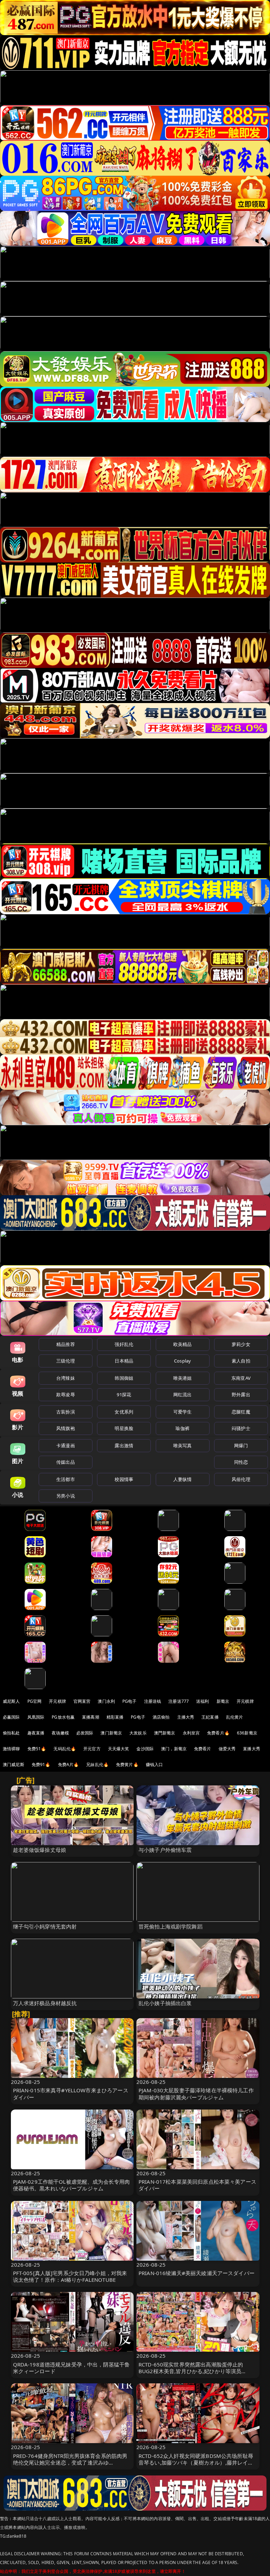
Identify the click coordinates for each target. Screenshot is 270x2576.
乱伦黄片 (235, 1717)
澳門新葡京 (165, 1733)
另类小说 (66, 1496)
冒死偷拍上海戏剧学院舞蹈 (171, 1926)
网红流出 (183, 1395)
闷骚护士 (241, 1428)
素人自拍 (241, 1361)
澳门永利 (106, 1701)
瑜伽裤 (182, 1428)
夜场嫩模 (60, 1733)
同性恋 (241, 1462)
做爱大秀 (227, 1749)
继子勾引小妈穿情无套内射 (45, 1926)
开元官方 (92, 1749)
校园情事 (124, 1479)
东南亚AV (241, 1378)
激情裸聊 (11, 1749)
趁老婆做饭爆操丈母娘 (40, 1850)
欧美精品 (183, 1344)
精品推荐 (66, 1344)
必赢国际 (11, 1717)
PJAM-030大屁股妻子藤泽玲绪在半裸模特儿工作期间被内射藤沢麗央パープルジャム (196, 2094)
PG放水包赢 (63, 1717)
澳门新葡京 (111, 1733)
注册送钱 (153, 1701)
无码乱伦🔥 (65, 1749)
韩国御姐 (124, 1378)
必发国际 (85, 1733)
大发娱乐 (138, 1733)
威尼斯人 (11, 1701)
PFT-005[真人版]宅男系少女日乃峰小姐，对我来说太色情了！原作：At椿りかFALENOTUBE (70, 2276)
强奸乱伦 (124, 1344)
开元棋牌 (57, 1701)
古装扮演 (66, 1412)
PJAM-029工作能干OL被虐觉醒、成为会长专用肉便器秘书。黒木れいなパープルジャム (72, 2185)
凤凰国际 (36, 1717)
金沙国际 (145, 1749)
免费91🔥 (41, 1764)
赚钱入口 (155, 1764)
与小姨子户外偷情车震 (165, 1850)
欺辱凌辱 (66, 1395)
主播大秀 (186, 1717)
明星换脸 (124, 1428)
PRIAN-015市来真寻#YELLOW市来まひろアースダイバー (71, 2094)
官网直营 (82, 1701)
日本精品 (124, 1361)
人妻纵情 (183, 1479)
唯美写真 (183, 1445)
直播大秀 (252, 1749)
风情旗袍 (66, 1428)
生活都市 (66, 1479)
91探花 (124, 1395)
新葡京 (223, 1701)
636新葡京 (247, 1733)
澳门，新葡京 (174, 1749)
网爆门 (241, 1445)
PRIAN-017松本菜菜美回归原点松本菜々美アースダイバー (197, 2185)
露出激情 (124, 1445)
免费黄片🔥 (127, 1764)
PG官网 (35, 1701)
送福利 (202, 1701)
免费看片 (203, 1749)
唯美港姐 (183, 1378)
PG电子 (130, 1701)
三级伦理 (66, 1361)
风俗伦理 (241, 1479)
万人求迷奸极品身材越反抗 (45, 2003)
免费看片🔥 (218, 1733)
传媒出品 (66, 1462)
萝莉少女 (241, 1344)
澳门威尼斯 (14, 1764)
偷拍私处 (11, 1733)
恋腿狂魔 (241, 1412)
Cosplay (182, 1361)
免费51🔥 (37, 1749)
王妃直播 (210, 1717)
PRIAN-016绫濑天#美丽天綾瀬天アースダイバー (197, 2273)
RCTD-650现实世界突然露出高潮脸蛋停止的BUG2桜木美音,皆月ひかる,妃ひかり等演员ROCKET (191, 2371)
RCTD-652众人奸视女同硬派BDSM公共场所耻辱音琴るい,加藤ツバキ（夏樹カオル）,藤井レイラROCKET (196, 2462)
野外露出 (241, 1395)
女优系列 (124, 1412)
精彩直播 (115, 1717)
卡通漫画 (66, 1445)
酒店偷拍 (161, 1717)
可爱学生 (183, 1412)
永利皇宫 (191, 1733)
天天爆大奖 (119, 1749)
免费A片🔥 (69, 1764)
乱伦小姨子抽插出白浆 (165, 2003)
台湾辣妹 (66, 1378)
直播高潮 (91, 1717)
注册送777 (179, 1701)
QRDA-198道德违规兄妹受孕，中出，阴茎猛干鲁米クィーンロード (72, 2368)
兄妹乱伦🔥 (97, 1764)
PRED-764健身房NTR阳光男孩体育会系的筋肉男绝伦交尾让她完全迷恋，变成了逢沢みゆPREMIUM (70, 2462)
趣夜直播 (36, 1733)
